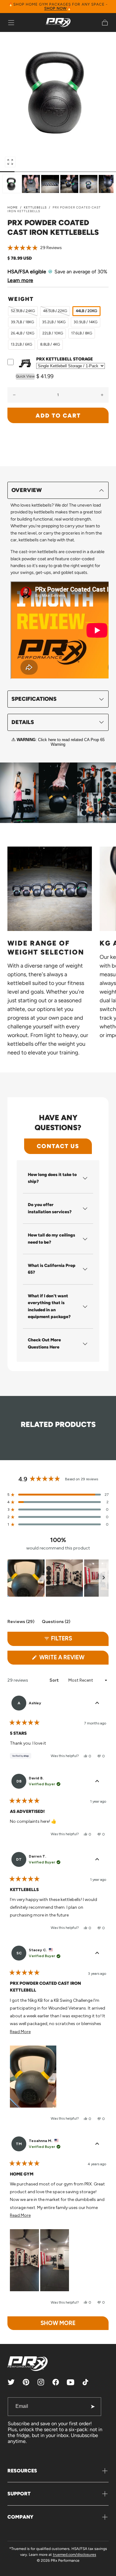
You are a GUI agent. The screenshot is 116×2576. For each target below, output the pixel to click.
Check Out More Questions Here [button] (44, 1343)
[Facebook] (56, 2382)
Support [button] (19, 2494)
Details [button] (23, 722)
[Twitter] (11, 2382)
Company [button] (20, 2517)
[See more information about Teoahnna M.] (97, 2144)
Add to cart (58, 416)
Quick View (25, 376)
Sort (55, 1680)
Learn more (20, 280)
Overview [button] (27, 490)
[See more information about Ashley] (97, 1703)
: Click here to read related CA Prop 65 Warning (61, 742)
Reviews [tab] (21, 1623)
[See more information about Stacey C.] (97, 1953)
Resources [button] (22, 2471)
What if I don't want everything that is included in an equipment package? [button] (49, 1306)
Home (13, 207)
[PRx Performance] (58, 22)
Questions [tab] (56, 1623)
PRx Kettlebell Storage (64, 359)
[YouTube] (71, 2382)
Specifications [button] (34, 699)
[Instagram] (41, 2382)
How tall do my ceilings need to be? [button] (52, 1239)
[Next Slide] (104, 1578)
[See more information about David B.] (97, 1781)
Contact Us (58, 1146)
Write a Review (73, 1659)
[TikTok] (85, 2382)
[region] (58, 1578)
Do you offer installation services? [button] (50, 1208)
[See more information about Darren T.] (97, 1859)
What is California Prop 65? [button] (52, 1269)
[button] (11, 23)
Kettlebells (35, 207)
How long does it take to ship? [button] (52, 1178)
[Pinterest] (26, 2382)
